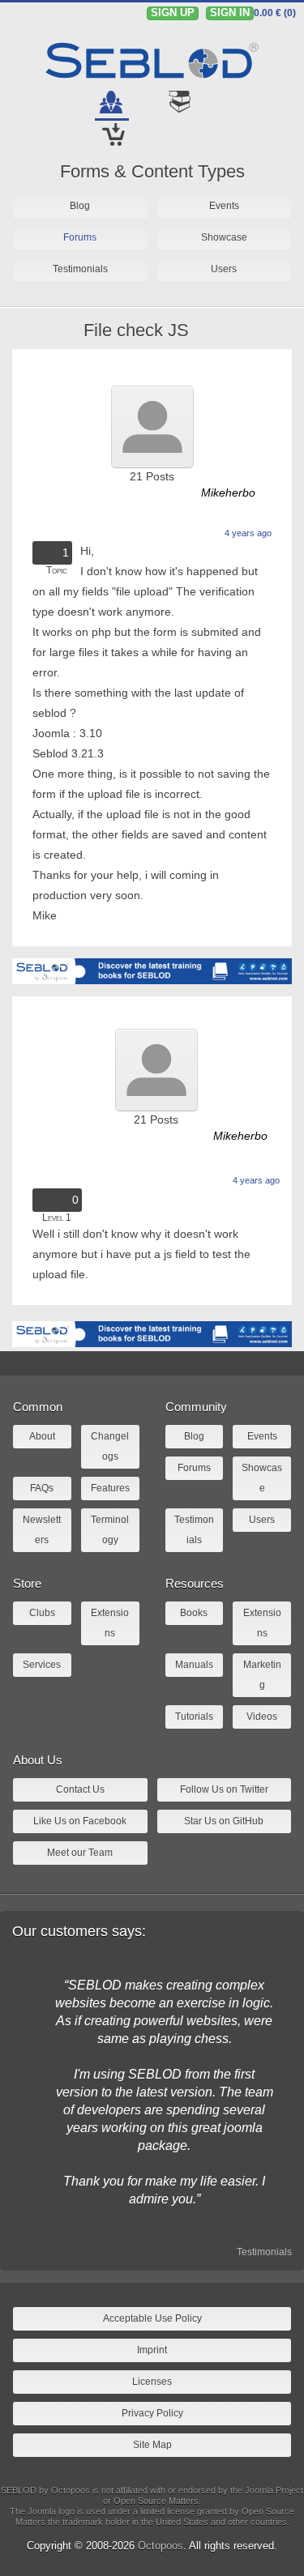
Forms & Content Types (152, 171)
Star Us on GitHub (224, 1821)
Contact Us (80, 1789)
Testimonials (264, 2252)
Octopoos (161, 2546)
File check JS (136, 330)
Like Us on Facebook (80, 1821)
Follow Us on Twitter (224, 1789)
